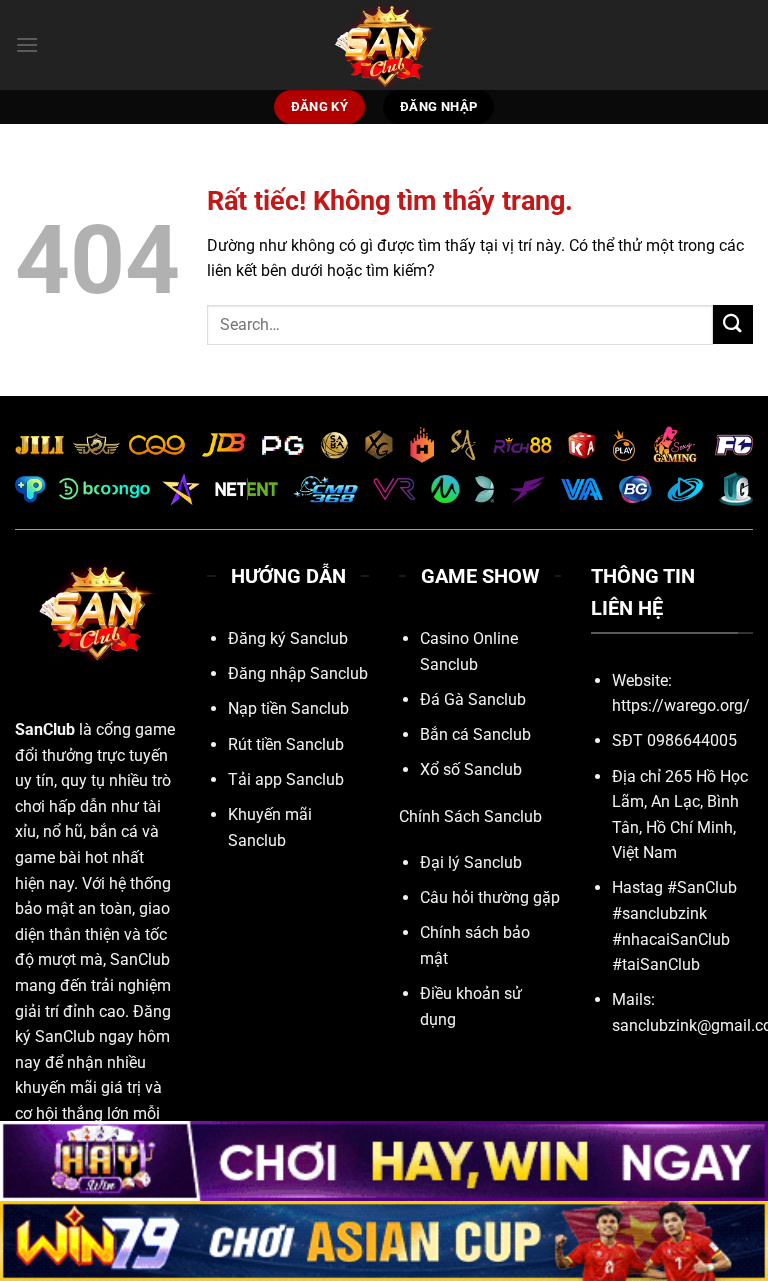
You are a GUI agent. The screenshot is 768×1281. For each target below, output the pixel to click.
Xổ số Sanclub (471, 769)
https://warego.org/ (681, 705)
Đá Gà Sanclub (473, 699)
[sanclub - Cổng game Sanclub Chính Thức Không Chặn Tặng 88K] (384, 45)
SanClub (45, 729)
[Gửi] (733, 324)
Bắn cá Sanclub (475, 734)
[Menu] (27, 44)
